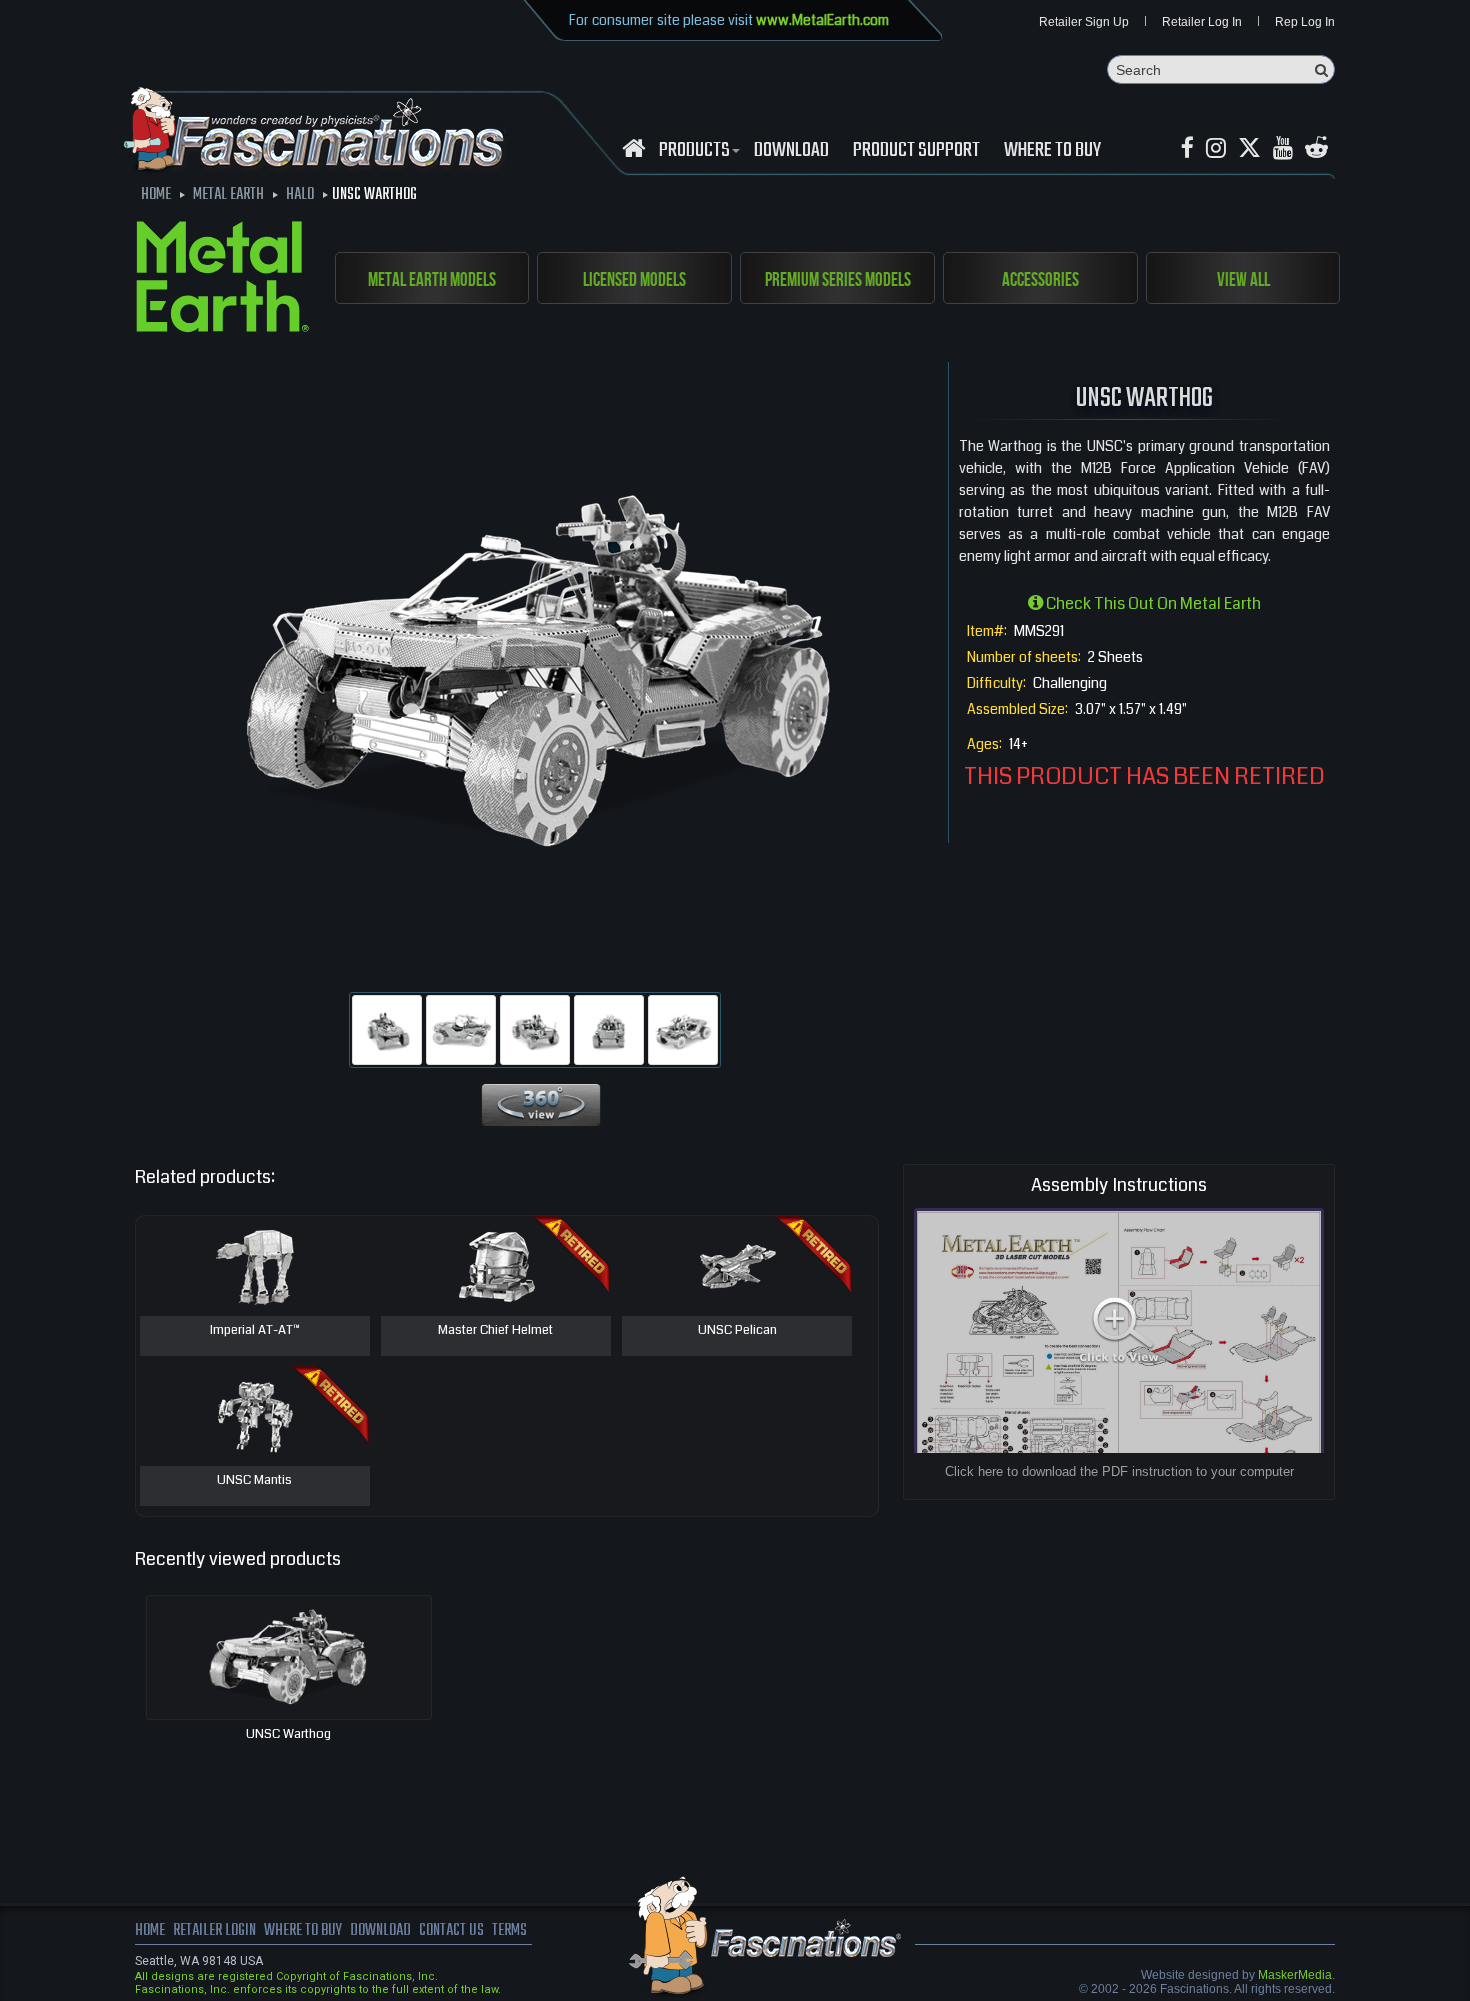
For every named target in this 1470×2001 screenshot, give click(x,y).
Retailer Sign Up (1084, 22)
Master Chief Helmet (495, 1331)
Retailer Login (214, 1931)
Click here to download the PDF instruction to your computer (1119, 1471)
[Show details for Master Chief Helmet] (496, 1266)
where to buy (303, 1931)
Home (150, 1931)
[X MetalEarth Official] (1249, 148)
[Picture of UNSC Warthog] (387, 1030)
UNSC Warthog (288, 1734)
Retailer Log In (1202, 22)
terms (509, 1931)
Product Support (916, 151)
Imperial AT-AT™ (255, 1331)
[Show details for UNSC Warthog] (289, 1657)
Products (694, 151)
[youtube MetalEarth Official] (1283, 148)
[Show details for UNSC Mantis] (255, 1416)
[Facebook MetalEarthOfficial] (1187, 148)
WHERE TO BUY (1052, 151)
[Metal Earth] (222, 280)
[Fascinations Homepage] (633, 148)
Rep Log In (1305, 22)
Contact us (451, 1931)
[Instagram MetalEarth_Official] (1216, 148)
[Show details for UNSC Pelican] (737, 1266)
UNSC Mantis (254, 1481)
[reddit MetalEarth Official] (1316, 148)
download (791, 151)
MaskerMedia (1295, 1975)
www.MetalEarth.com (822, 20)
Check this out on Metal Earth (1152, 603)
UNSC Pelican (737, 1331)
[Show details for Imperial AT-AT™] (255, 1266)
